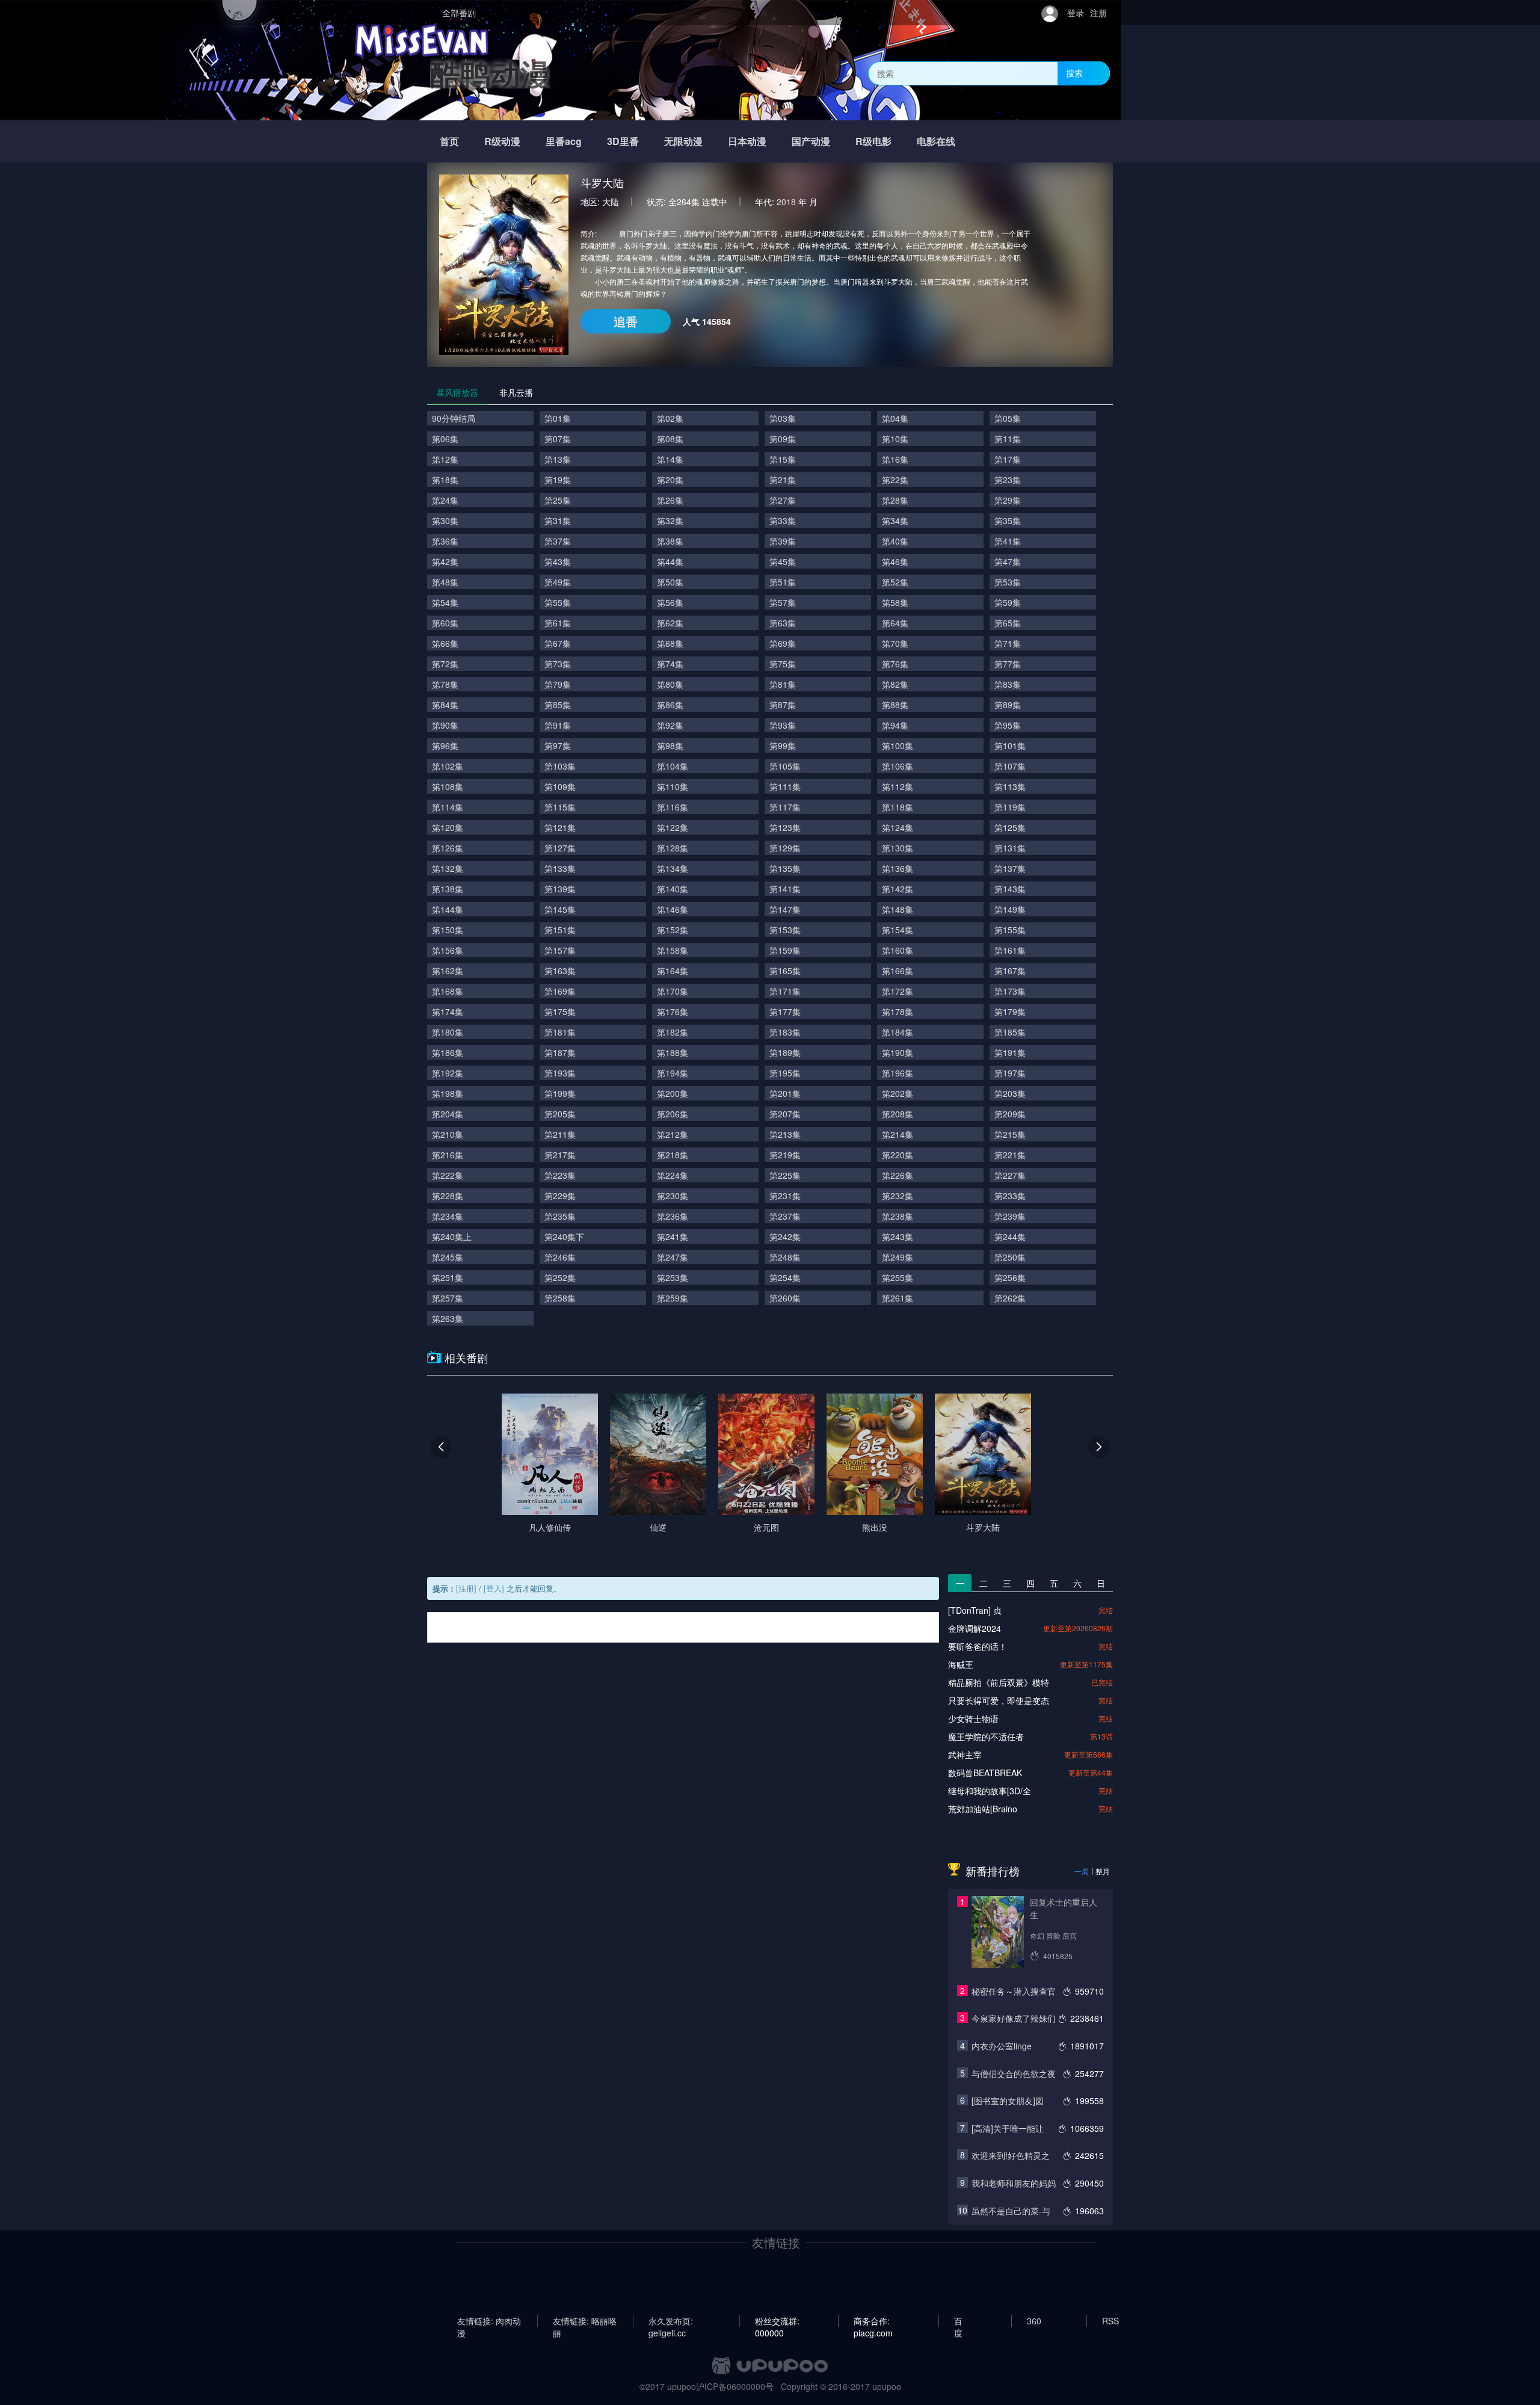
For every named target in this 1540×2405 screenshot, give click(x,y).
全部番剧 (459, 13)
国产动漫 (811, 141)
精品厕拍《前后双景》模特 (999, 1682)
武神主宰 (965, 1755)
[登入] (494, 1588)
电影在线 (936, 141)
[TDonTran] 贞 (975, 1610)
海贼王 (961, 1664)
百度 (958, 2321)
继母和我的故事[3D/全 (990, 1791)
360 (1034, 2321)
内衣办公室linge (1002, 2046)
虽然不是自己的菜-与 (1011, 2211)
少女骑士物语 (973, 1718)
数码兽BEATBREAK (985, 1773)
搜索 (1074, 73)
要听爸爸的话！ (978, 1646)
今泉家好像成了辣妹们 (1014, 2018)
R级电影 (873, 141)
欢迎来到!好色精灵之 (1011, 2155)
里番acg (564, 141)
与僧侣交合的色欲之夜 (1014, 2073)
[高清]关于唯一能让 (1008, 2128)
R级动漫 (502, 141)
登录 (1076, 13)
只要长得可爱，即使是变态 (999, 1700)
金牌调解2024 (975, 1628)
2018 (786, 202)
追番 (626, 321)
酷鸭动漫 (490, 73)
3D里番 (623, 141)
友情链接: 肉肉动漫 (489, 2321)
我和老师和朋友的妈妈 (1014, 2183)
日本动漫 (747, 141)
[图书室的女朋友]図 (1008, 2101)
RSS (1110, 2321)
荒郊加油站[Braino (983, 1809)
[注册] (466, 1588)
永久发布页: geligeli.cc (671, 2321)
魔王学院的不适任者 (986, 1737)
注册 (1098, 13)
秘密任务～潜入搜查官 (1014, 1991)
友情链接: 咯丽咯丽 (585, 2321)
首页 (449, 141)
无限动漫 (683, 141)
